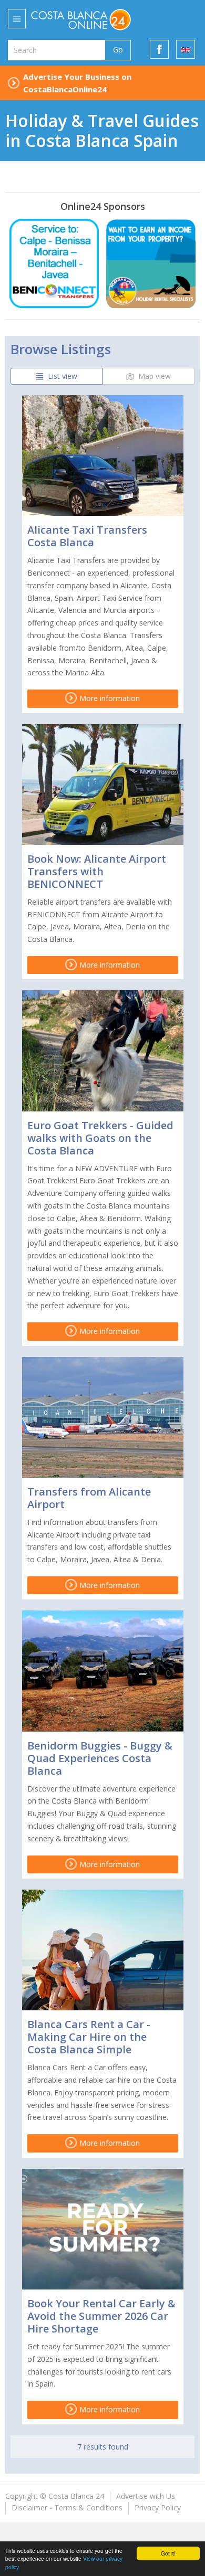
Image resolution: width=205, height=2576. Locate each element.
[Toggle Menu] (17, 19)
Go (118, 50)
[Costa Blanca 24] (96, 19)
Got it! (168, 2553)
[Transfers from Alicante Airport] (103, 1417)
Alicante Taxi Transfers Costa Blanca (87, 536)
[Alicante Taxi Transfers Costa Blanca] (103, 455)
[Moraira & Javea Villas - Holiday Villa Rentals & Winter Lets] (151, 263)
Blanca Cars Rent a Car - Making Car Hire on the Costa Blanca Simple (89, 2037)
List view (61, 376)
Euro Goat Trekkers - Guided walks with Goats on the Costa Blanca (100, 1138)
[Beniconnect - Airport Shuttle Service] (54, 263)
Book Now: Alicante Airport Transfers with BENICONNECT (97, 871)
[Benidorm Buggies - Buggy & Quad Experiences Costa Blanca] (103, 1671)
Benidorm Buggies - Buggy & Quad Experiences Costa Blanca (100, 1758)
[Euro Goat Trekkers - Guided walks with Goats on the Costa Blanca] (103, 1051)
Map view (153, 376)
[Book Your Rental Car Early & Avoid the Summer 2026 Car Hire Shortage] (103, 2229)
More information (109, 698)
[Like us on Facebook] (159, 49)
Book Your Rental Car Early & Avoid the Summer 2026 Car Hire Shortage (101, 2316)
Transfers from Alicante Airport (89, 1498)
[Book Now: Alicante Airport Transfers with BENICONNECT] (103, 785)
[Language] (186, 49)
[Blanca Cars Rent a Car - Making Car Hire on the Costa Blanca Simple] (103, 1950)
